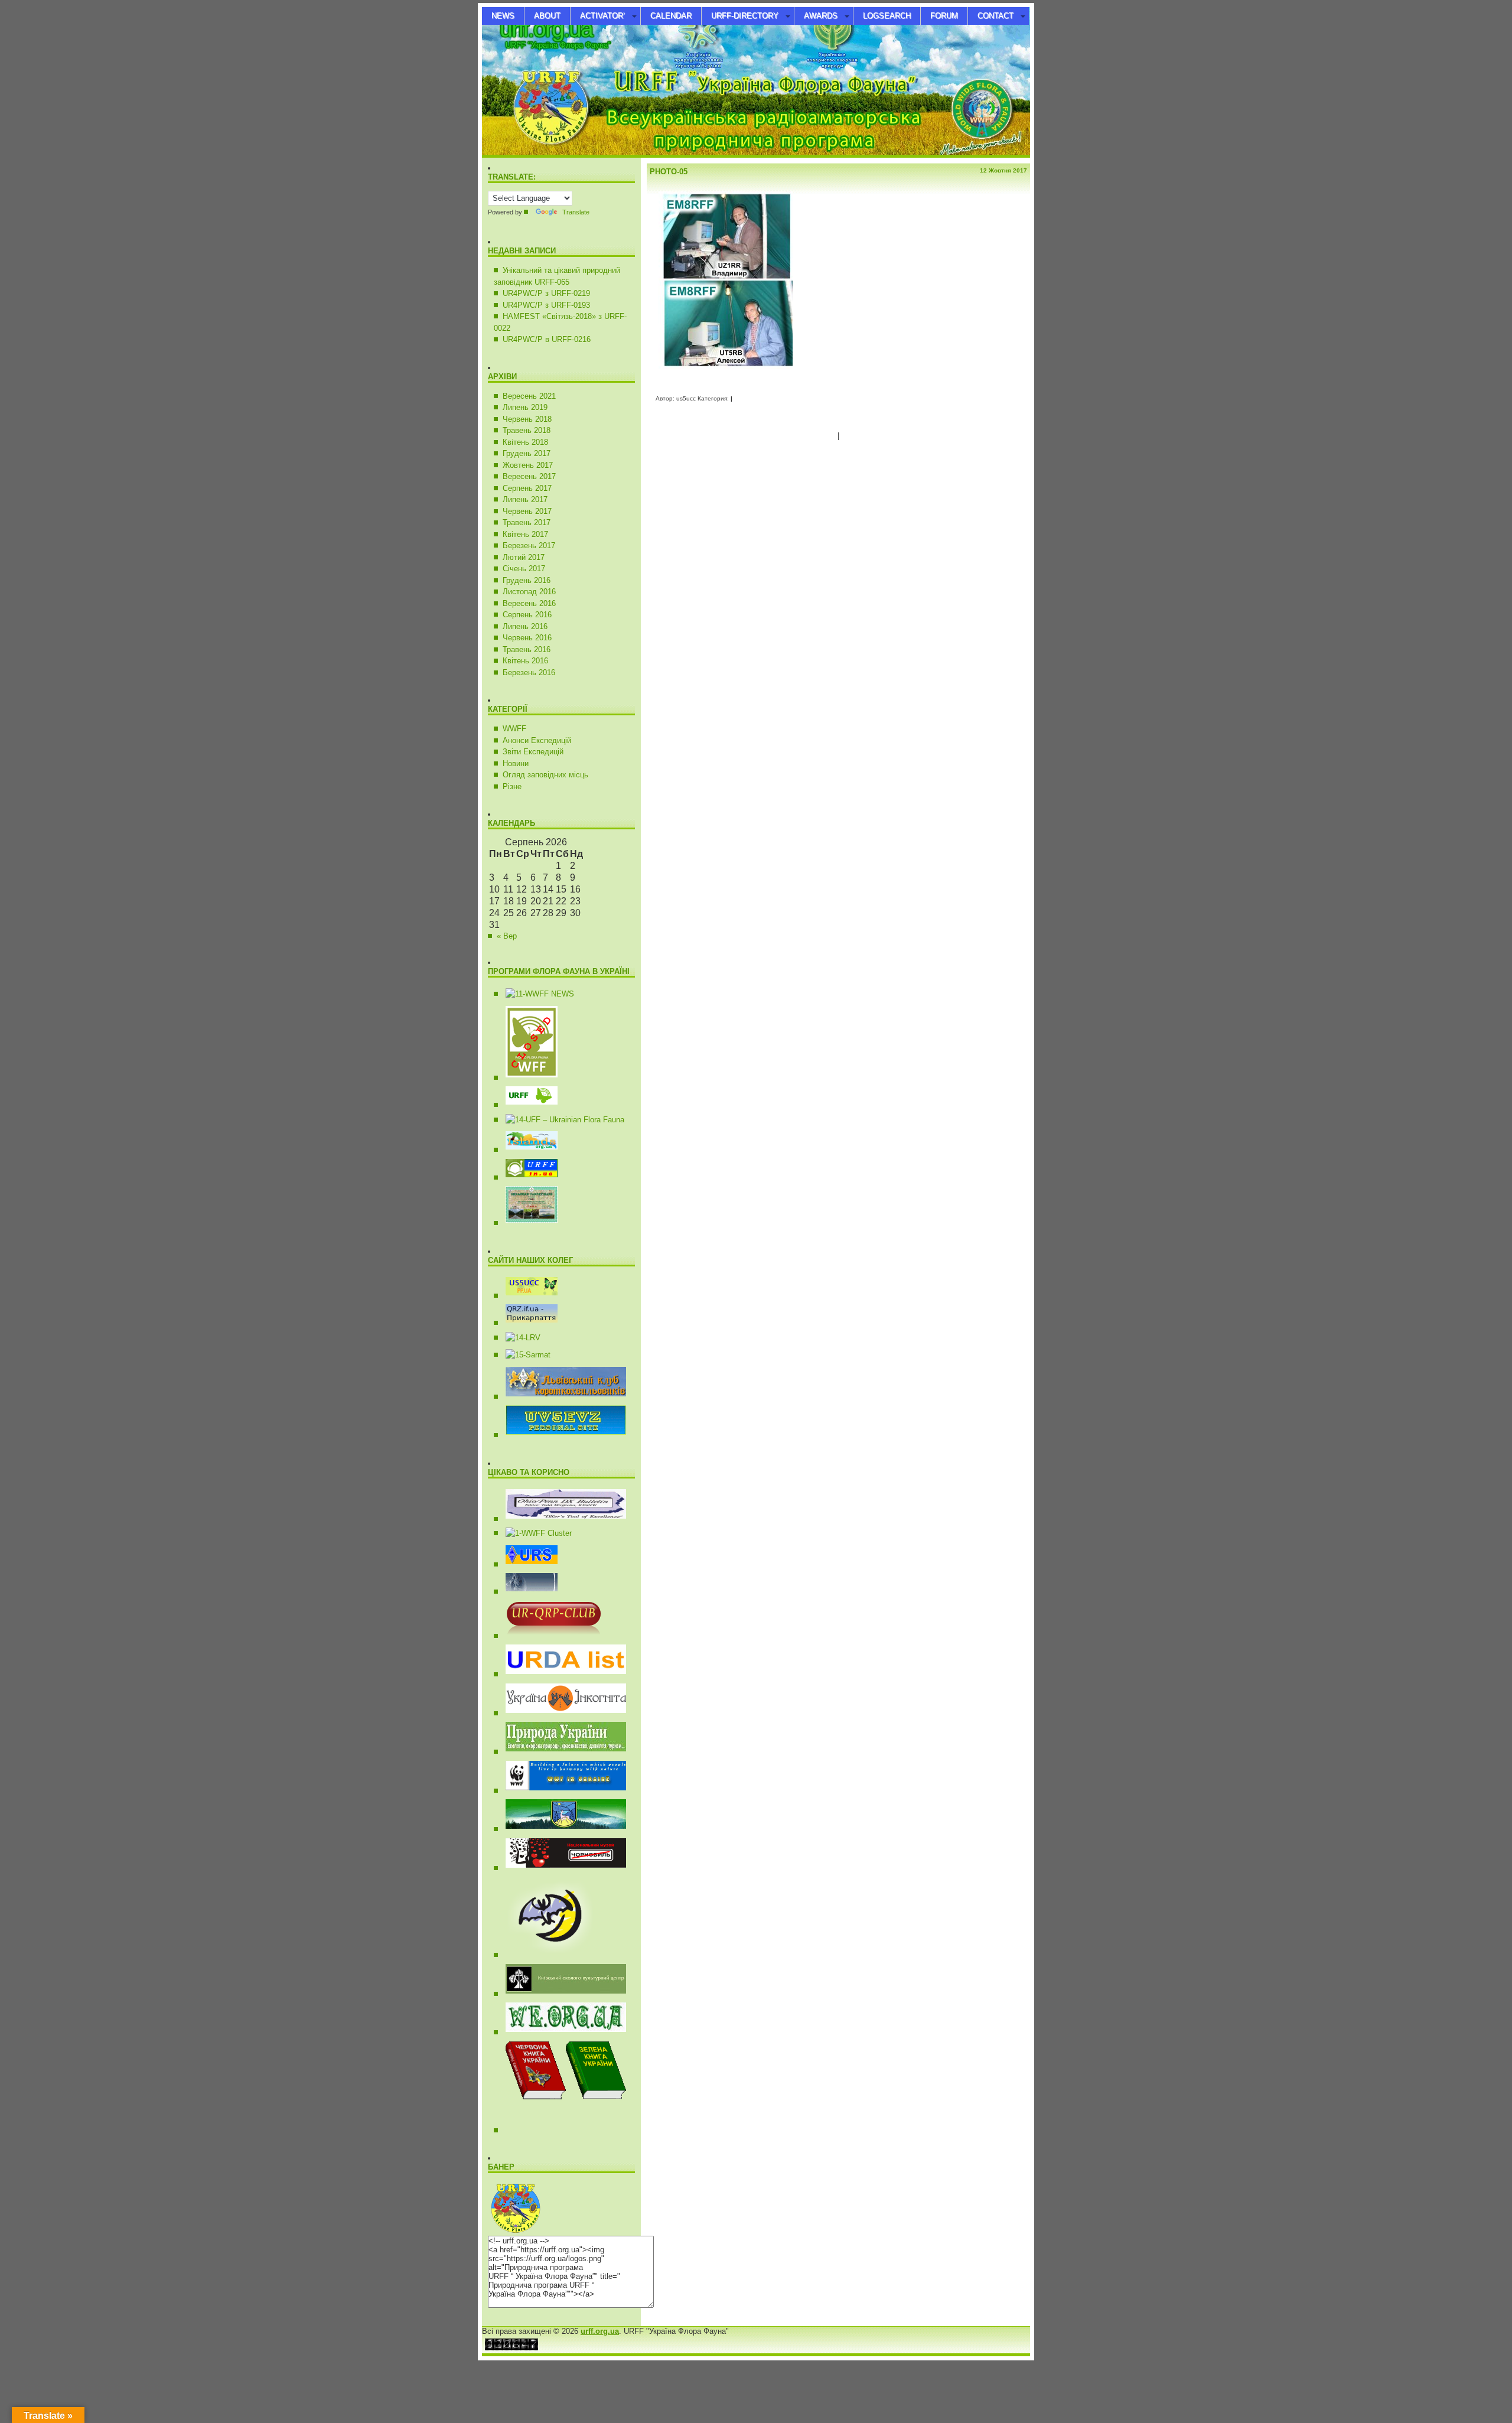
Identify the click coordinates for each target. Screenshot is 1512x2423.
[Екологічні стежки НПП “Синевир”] (561, 1829)
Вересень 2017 (529, 476)
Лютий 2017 (524, 557)
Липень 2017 (525, 499)
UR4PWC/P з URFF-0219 (546, 293)
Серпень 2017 (527, 488)
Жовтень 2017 (528, 465)
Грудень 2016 (527, 580)
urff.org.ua (546, 29)
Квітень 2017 (525, 534)
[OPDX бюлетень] (561, 1519)
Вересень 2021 (529, 396)
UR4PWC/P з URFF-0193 (546, 305)
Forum (944, 16)
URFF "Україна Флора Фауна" (558, 45)
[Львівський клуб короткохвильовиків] (561, 1397)
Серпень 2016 (527, 615)
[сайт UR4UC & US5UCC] (527, 1296)
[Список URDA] (561, 1674)
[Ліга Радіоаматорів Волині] (519, 1338)
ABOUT (547, 16)
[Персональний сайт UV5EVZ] (561, 1435)
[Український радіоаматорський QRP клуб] (549, 1636)
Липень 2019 (525, 407)
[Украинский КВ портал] (527, 1592)
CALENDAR (671, 16)
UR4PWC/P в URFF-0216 (547, 339)
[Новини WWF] (561, 1791)
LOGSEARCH (887, 16)
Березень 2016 (529, 672)
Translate (576, 212)
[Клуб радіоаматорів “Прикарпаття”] (527, 1323)
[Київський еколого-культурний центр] (561, 1994)
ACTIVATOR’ (602, 16)
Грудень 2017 (527, 453)
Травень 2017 (527, 522)
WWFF (514, 729)
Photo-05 (669, 172)
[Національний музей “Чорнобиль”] (561, 1868)
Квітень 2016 (525, 661)
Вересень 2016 (529, 603)
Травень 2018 (527, 430)
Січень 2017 (524, 569)
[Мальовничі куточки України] (561, 2032)
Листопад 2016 (529, 592)
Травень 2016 (527, 649)
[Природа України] (561, 1752)
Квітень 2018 (525, 442)
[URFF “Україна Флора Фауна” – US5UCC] (527, 1178)
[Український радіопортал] (527, 1564)
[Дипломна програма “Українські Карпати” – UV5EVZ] (527, 1223)
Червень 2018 (527, 419)
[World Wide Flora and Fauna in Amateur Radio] (535, 994)
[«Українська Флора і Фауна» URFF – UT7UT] (527, 1105)
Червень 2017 (527, 511)
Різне (512, 787)
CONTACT (995, 16)
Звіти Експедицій (533, 752)
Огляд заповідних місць (545, 775)
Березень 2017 (529, 545)
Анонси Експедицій (537, 740)
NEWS (503, 16)
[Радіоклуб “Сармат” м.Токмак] (524, 1355)
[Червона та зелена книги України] (593, 2130)
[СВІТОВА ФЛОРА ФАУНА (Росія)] (527, 1078)
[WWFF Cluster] (534, 1533)
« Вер (507, 936)
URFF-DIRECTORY (745, 16)
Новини (516, 763)
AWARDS (821, 16)
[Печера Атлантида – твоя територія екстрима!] (545, 1955)
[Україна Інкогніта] (561, 1713)
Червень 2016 (527, 638)
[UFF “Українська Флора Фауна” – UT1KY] (561, 1120)
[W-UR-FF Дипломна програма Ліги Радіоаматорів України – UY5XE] (527, 1150)
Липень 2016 (525, 626)
